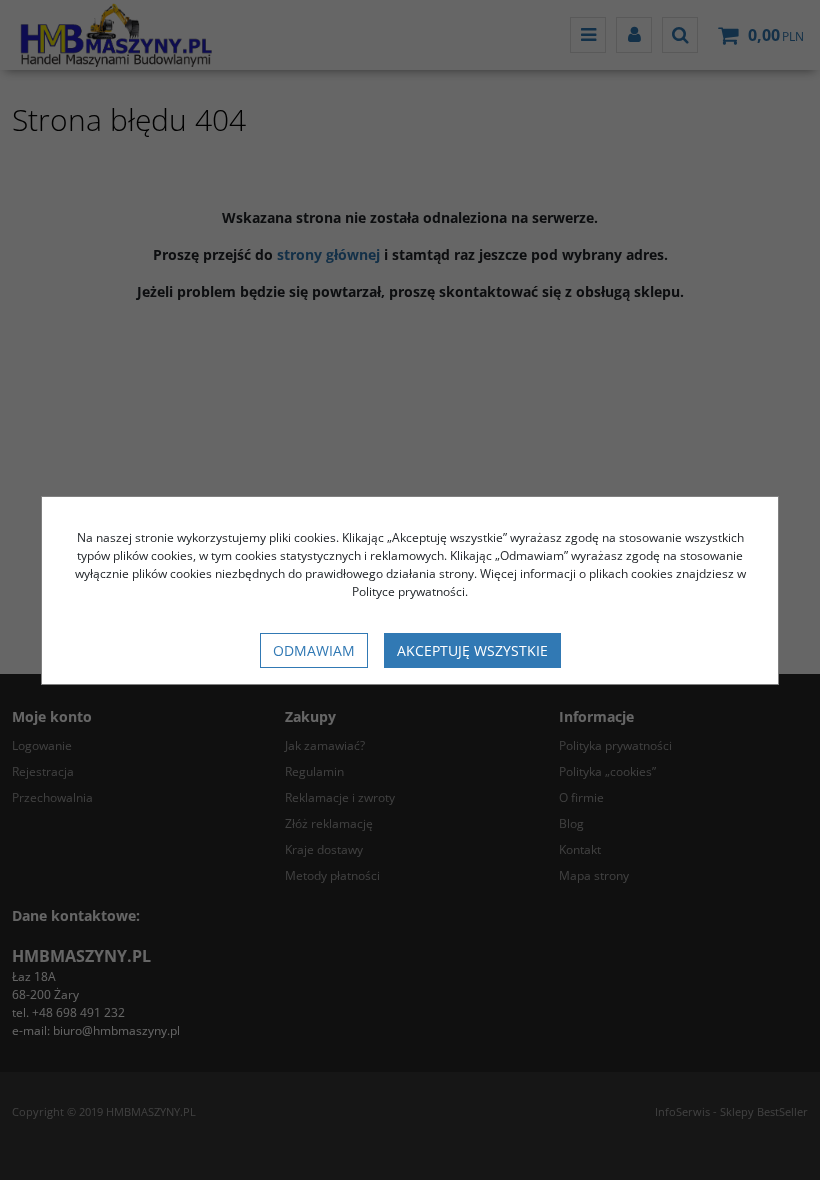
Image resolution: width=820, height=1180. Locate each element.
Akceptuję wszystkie (472, 650)
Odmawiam (314, 650)
